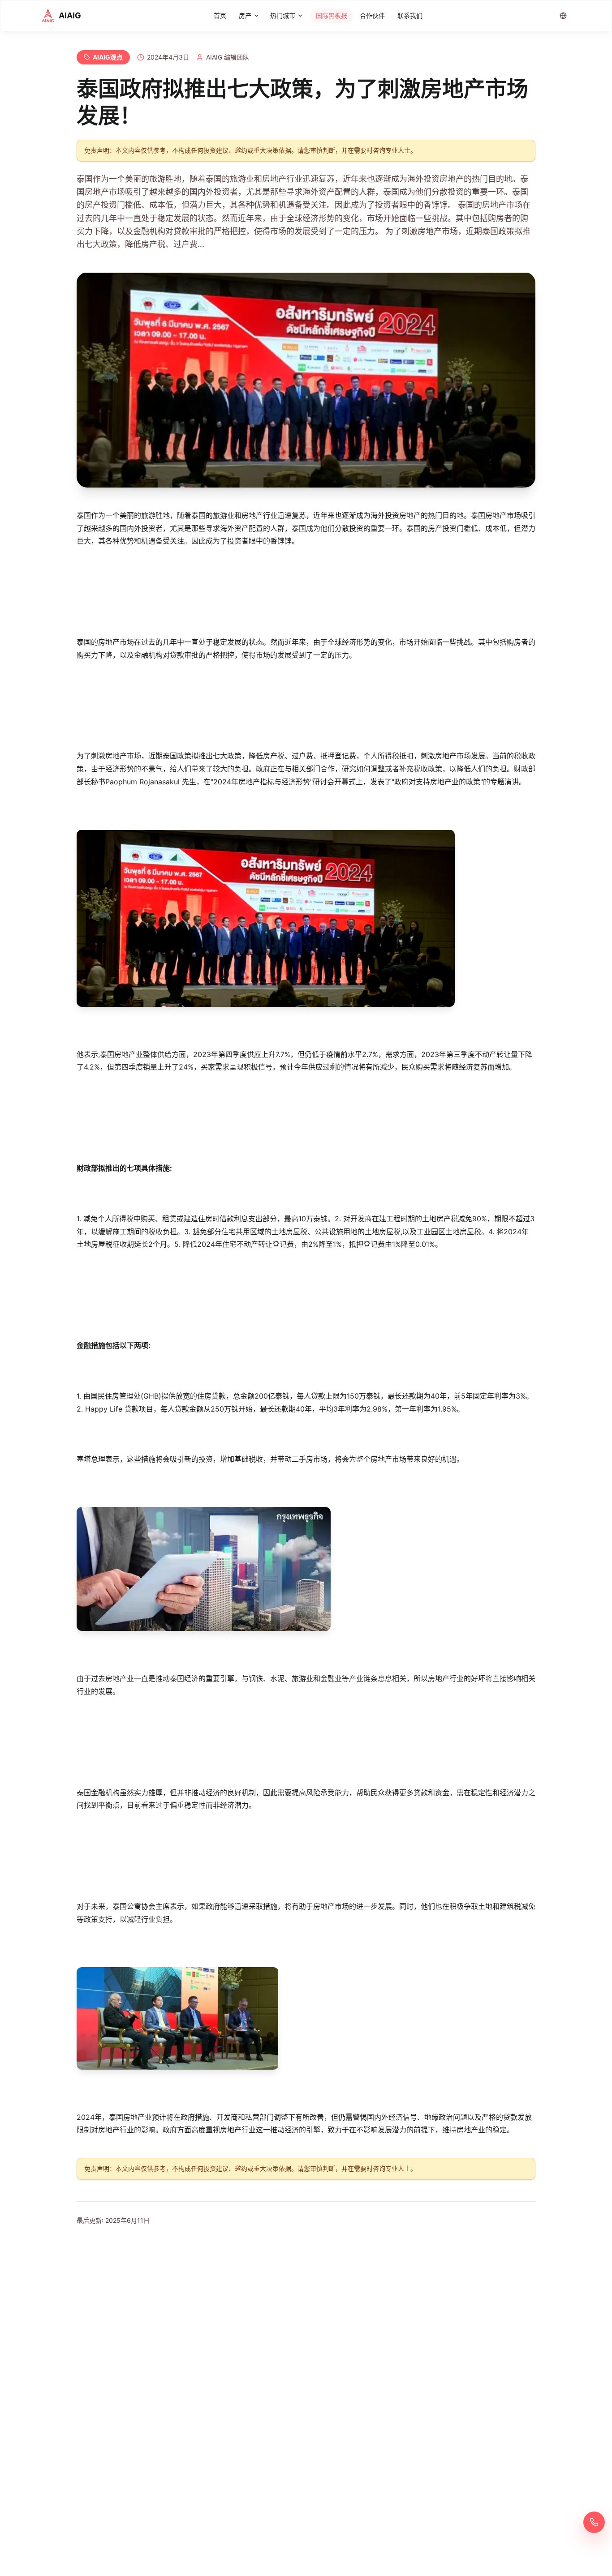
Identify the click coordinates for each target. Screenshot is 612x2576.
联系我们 (410, 15)
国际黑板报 (332, 15)
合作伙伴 (372, 15)
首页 (220, 15)
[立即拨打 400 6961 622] (594, 2522)
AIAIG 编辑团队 (228, 57)
